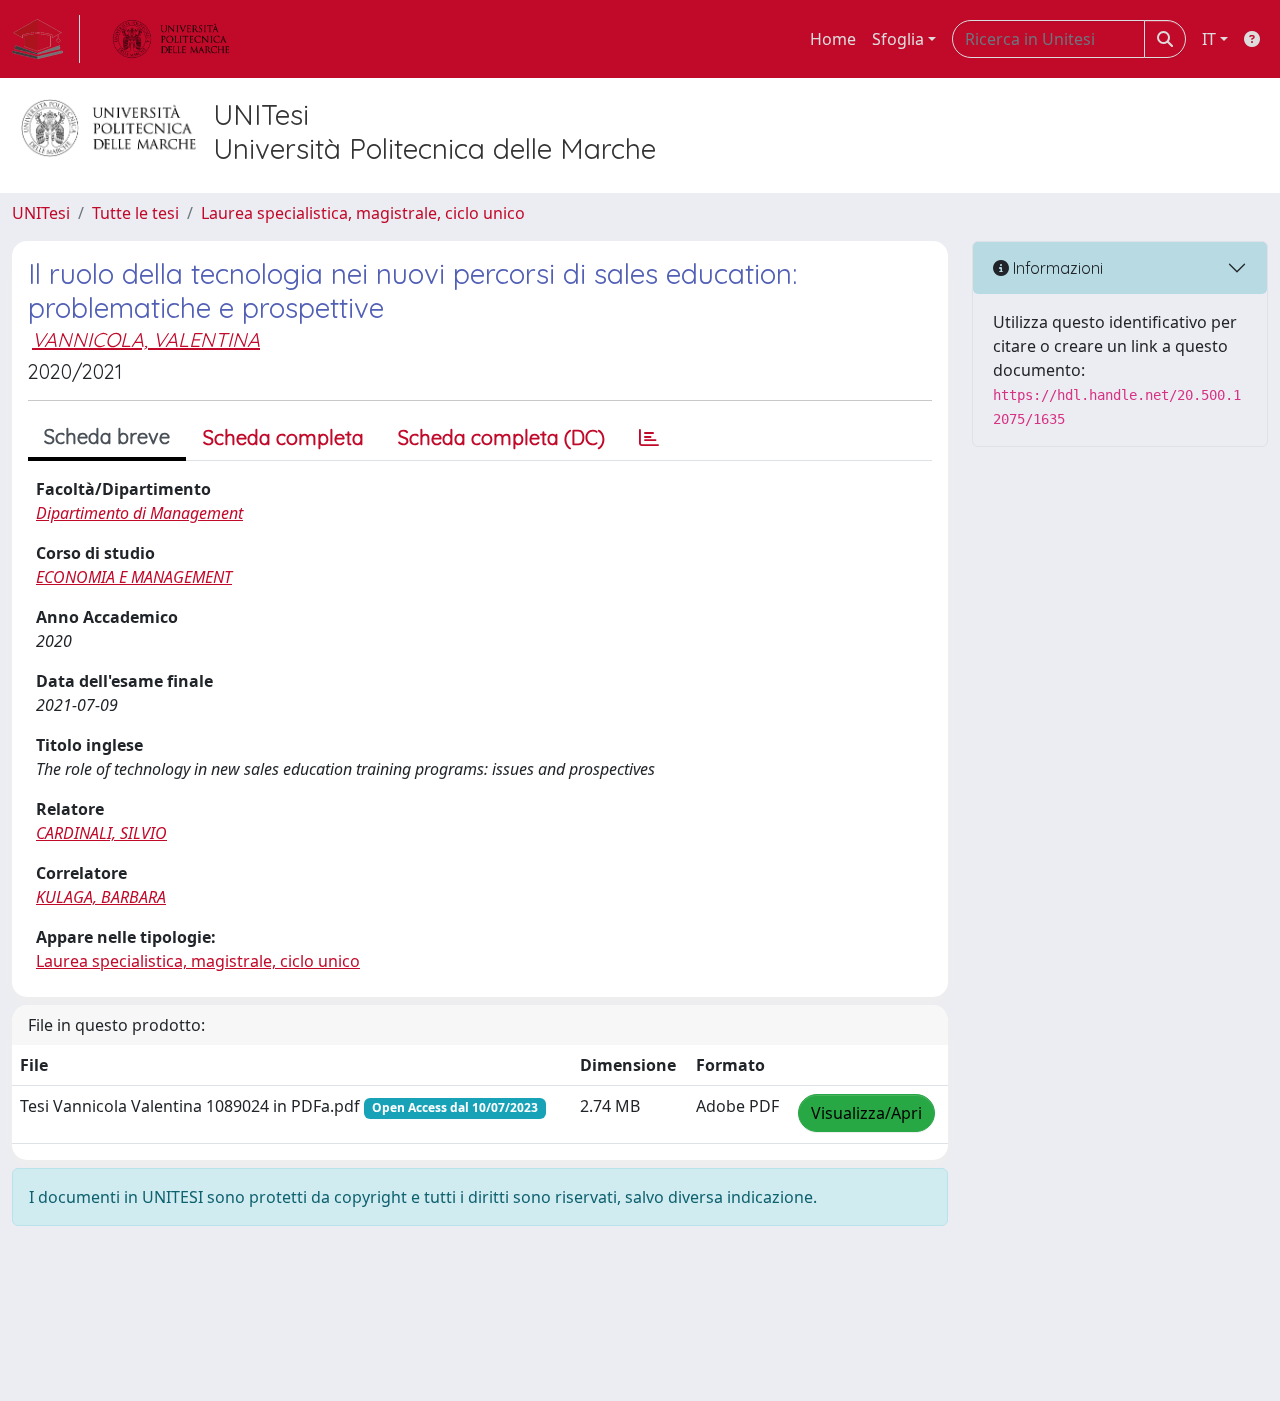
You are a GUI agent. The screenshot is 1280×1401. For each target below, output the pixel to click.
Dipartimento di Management (139, 513)
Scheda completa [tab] (283, 437)
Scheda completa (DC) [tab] (501, 437)
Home (833, 39)
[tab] (649, 438)
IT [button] (1209, 39)
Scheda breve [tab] (107, 436)
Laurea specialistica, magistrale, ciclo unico (363, 213)
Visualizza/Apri (866, 1113)
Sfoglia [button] (898, 39)
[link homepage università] (171, 39)
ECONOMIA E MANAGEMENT (134, 577)
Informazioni (1056, 268)
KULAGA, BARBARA (101, 897)
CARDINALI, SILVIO (101, 833)
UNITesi (41, 213)
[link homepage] (46, 39)
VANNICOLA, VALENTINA (146, 339)
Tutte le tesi (135, 213)
